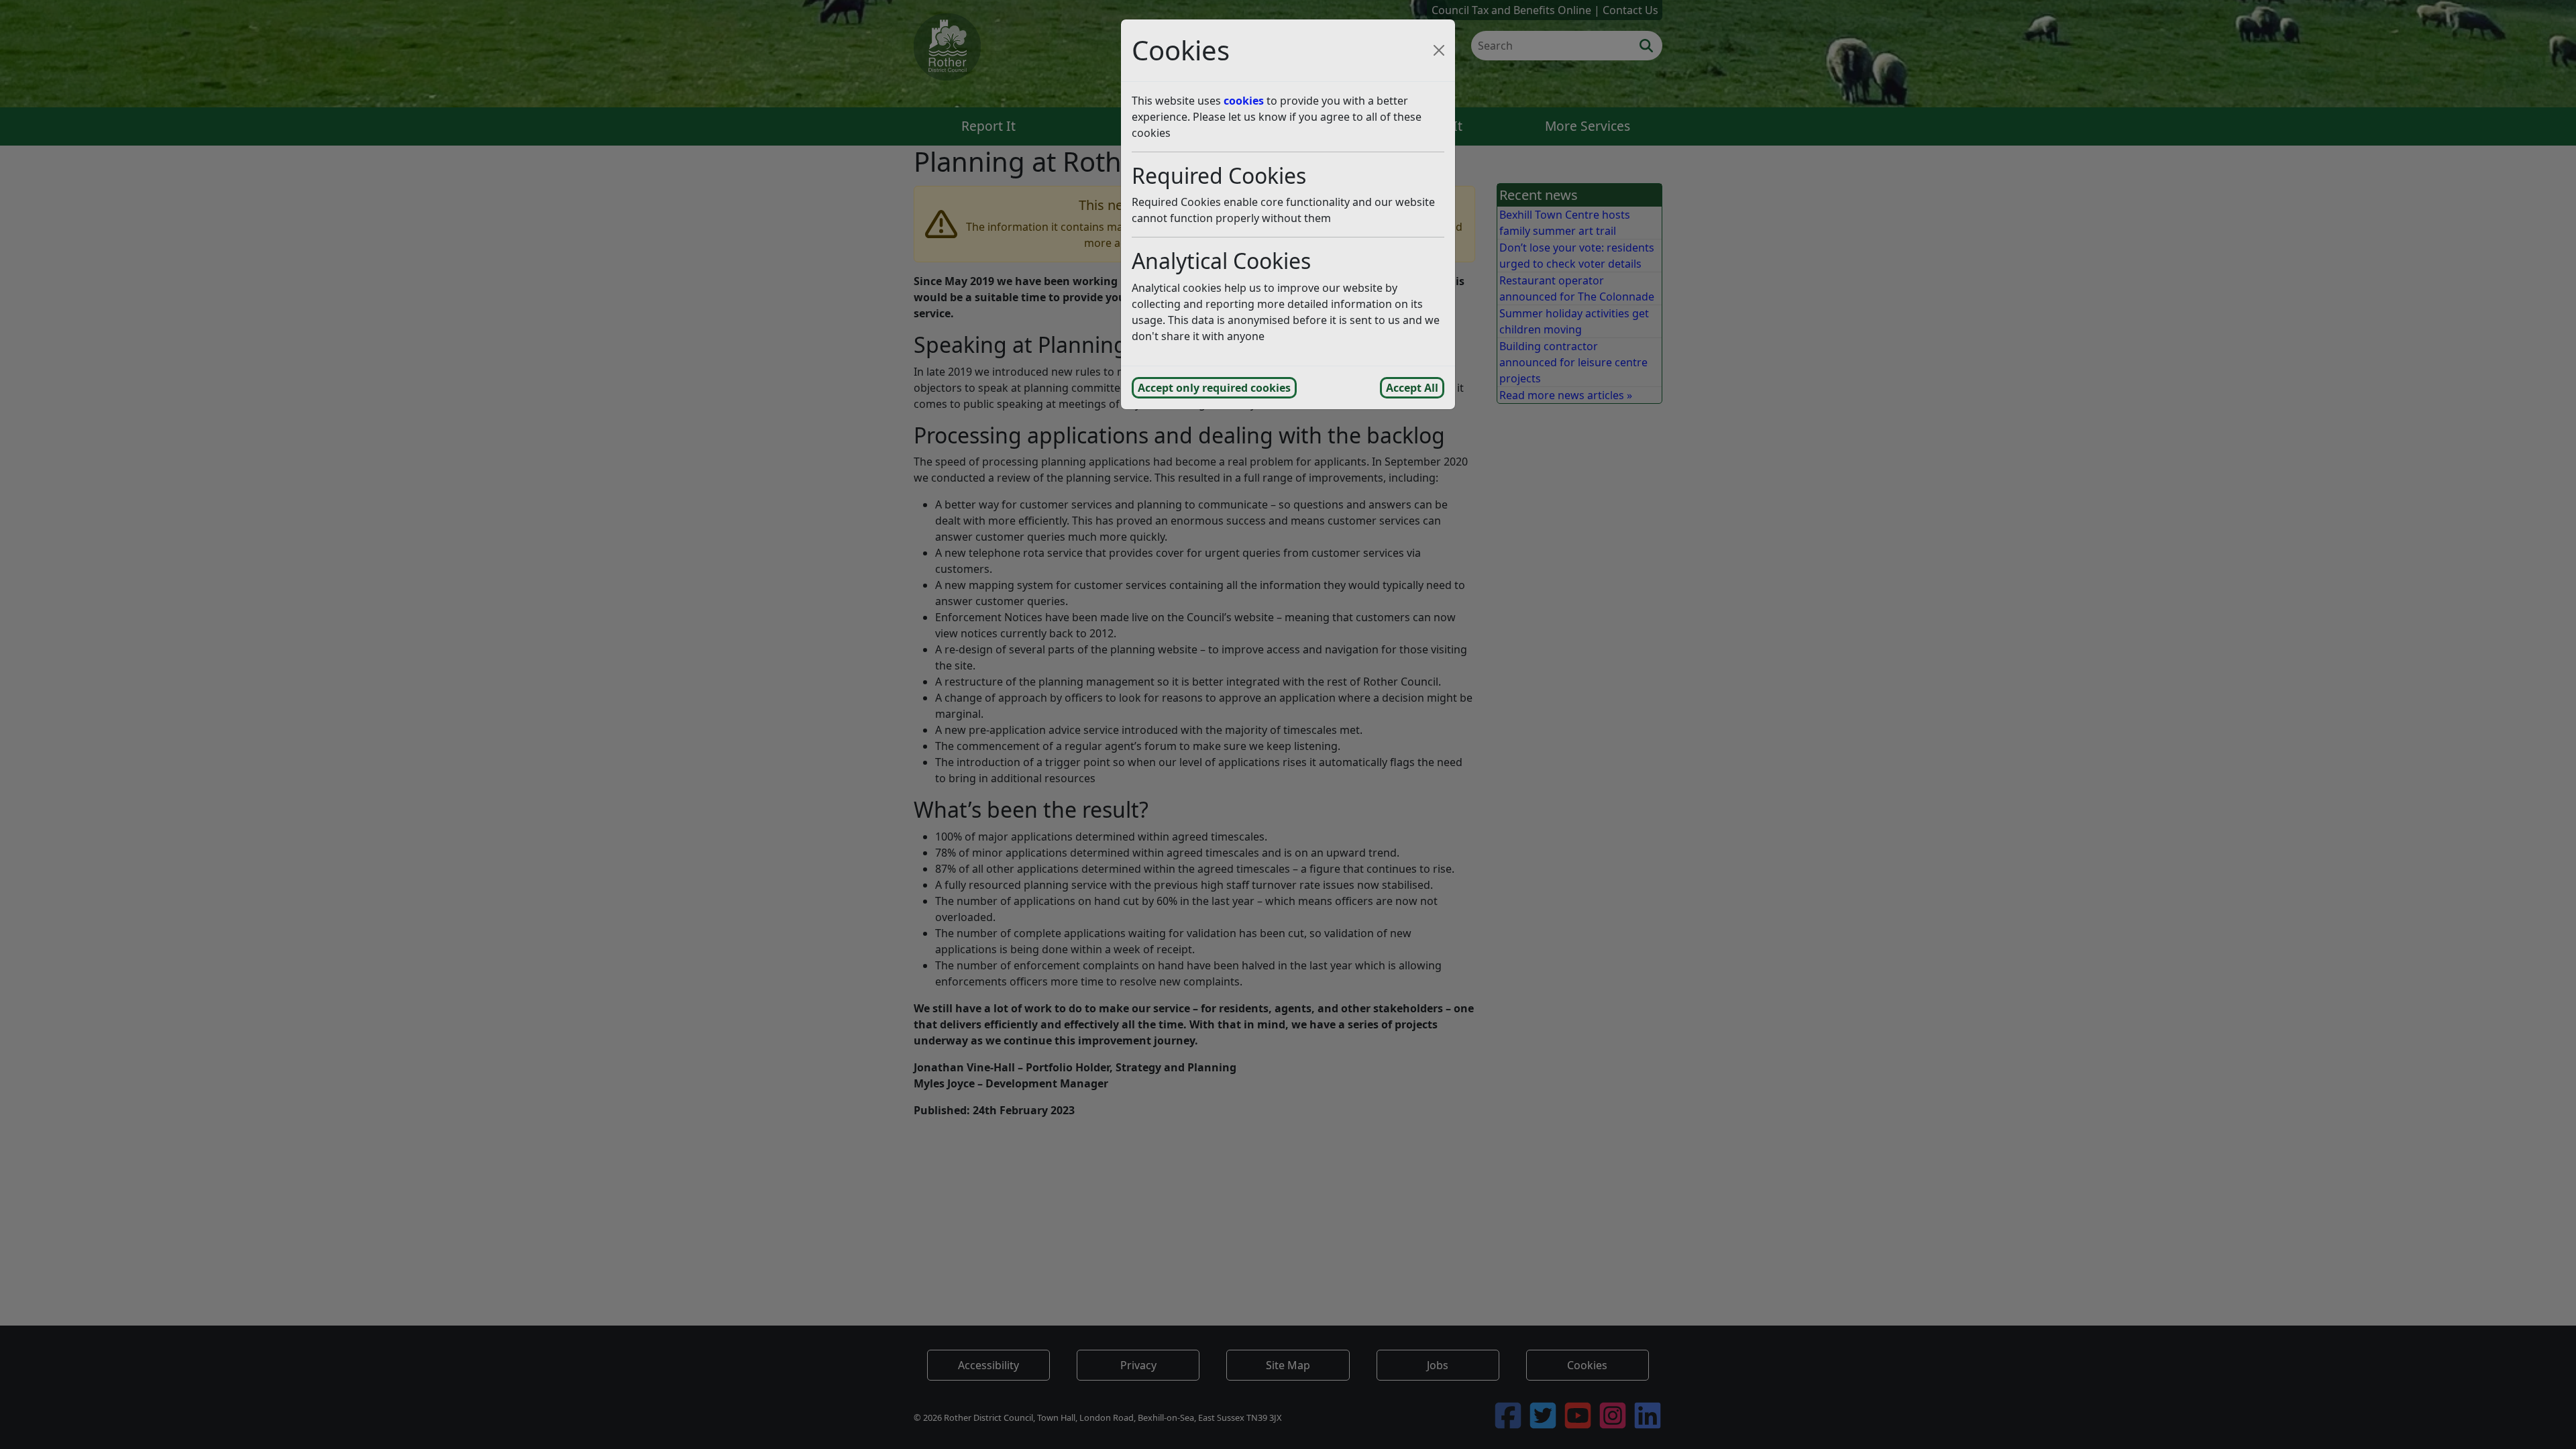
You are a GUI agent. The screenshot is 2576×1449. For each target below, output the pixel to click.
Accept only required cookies (1214, 388)
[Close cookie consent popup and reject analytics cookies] (1439, 50)
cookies (1244, 101)
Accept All (1412, 388)
